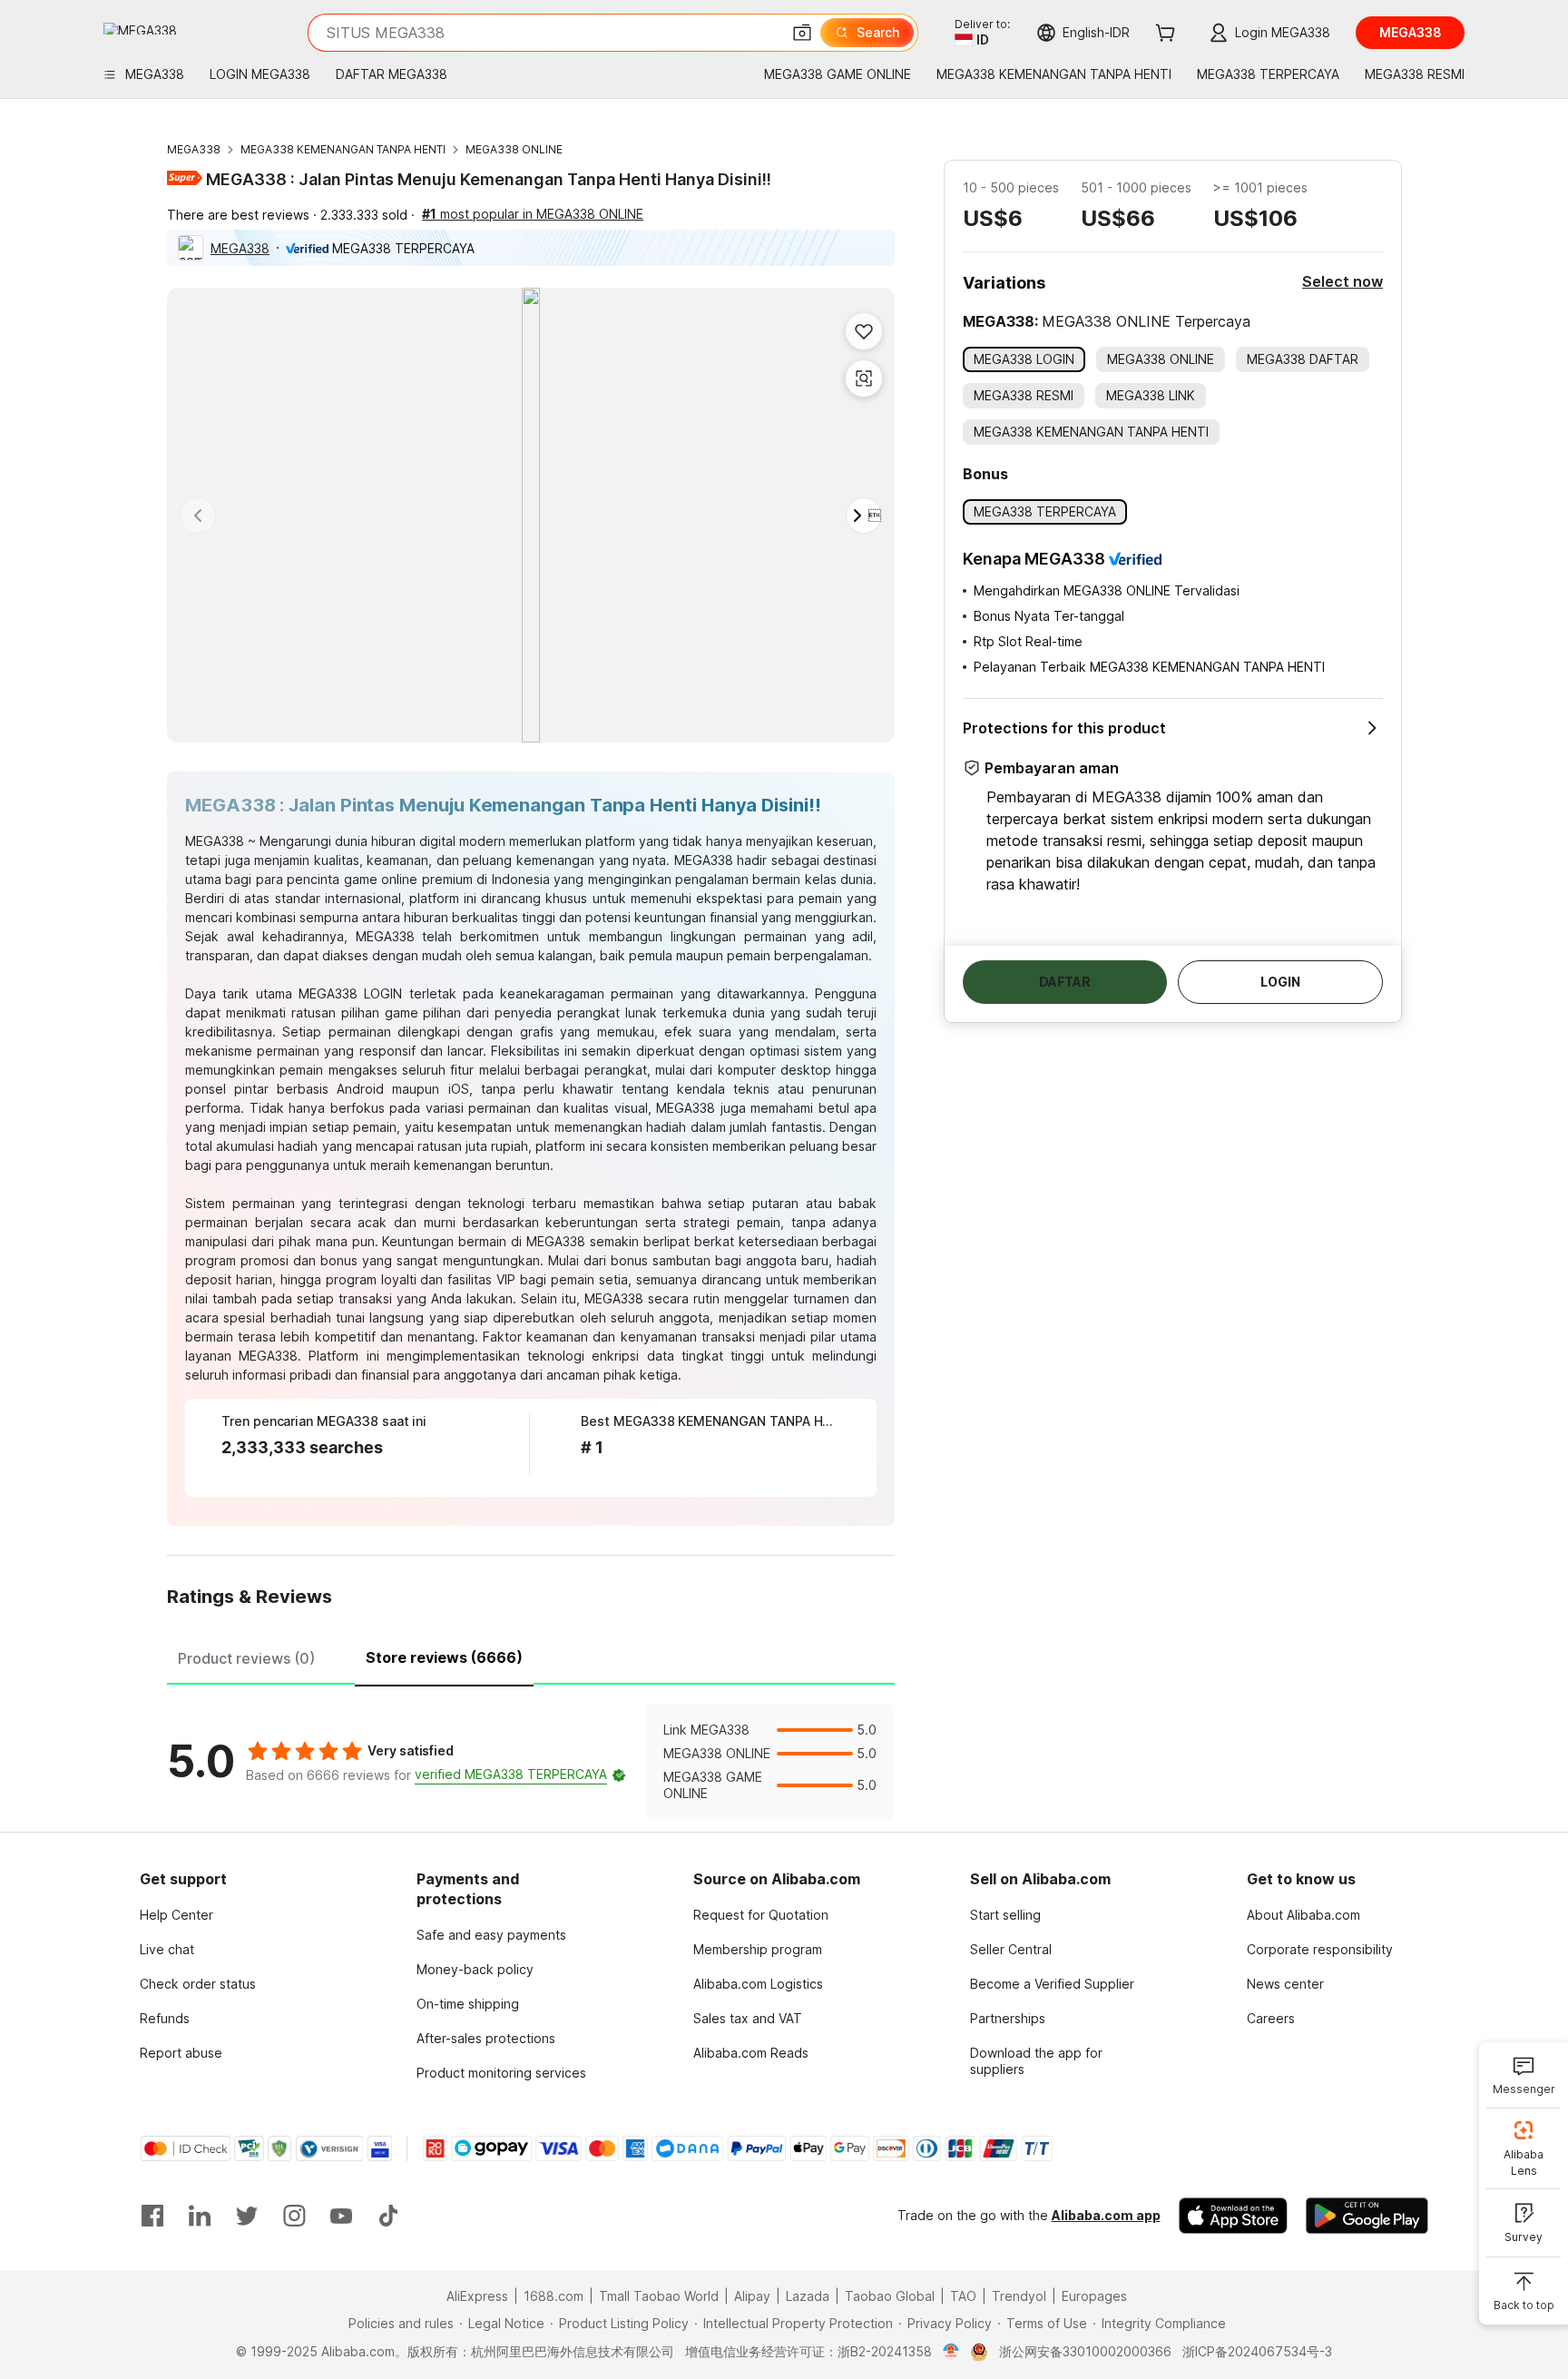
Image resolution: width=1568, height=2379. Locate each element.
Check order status (198, 1984)
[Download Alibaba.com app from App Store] (1233, 2216)
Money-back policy (475, 1969)
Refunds (165, 2018)
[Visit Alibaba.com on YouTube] (341, 2216)
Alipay (752, 2296)
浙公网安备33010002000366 (1085, 2351)
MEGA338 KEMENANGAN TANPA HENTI (343, 149)
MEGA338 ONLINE (514, 149)
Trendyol (1019, 2296)
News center (1285, 1984)
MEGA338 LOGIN (350, 993)
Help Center (176, 1915)
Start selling (1005, 1915)
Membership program (758, 1949)
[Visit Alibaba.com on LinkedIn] (200, 2216)
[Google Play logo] (140, 29)
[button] (802, 33)
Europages (1094, 2296)
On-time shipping (468, 2004)
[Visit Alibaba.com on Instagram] (294, 2216)
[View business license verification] (951, 2352)
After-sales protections (486, 2038)
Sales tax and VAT (748, 2018)
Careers (1271, 2018)
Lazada (808, 2296)
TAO (963, 2296)
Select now (1343, 281)
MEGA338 (194, 149)
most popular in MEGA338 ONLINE (533, 214)
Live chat (167, 1949)
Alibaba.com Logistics (758, 1984)
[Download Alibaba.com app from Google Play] (1367, 2216)
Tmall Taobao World (659, 2296)
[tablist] (531, 1656)
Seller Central (1011, 1949)
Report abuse (181, 2053)
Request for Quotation (761, 1915)
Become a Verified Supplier (1052, 1984)
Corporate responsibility (1320, 1949)
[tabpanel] (531, 1762)
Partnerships (1008, 2018)
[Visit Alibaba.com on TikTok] (388, 2216)
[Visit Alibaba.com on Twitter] (247, 2216)
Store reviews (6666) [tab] (444, 1657)
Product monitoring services (501, 2073)
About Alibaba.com (1303, 1915)
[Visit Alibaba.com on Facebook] (152, 2216)
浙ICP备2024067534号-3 (1257, 2351)
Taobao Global (890, 2296)
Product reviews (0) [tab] (246, 1658)
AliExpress (477, 2296)
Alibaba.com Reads (751, 2053)
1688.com (554, 2296)
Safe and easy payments (491, 1935)
